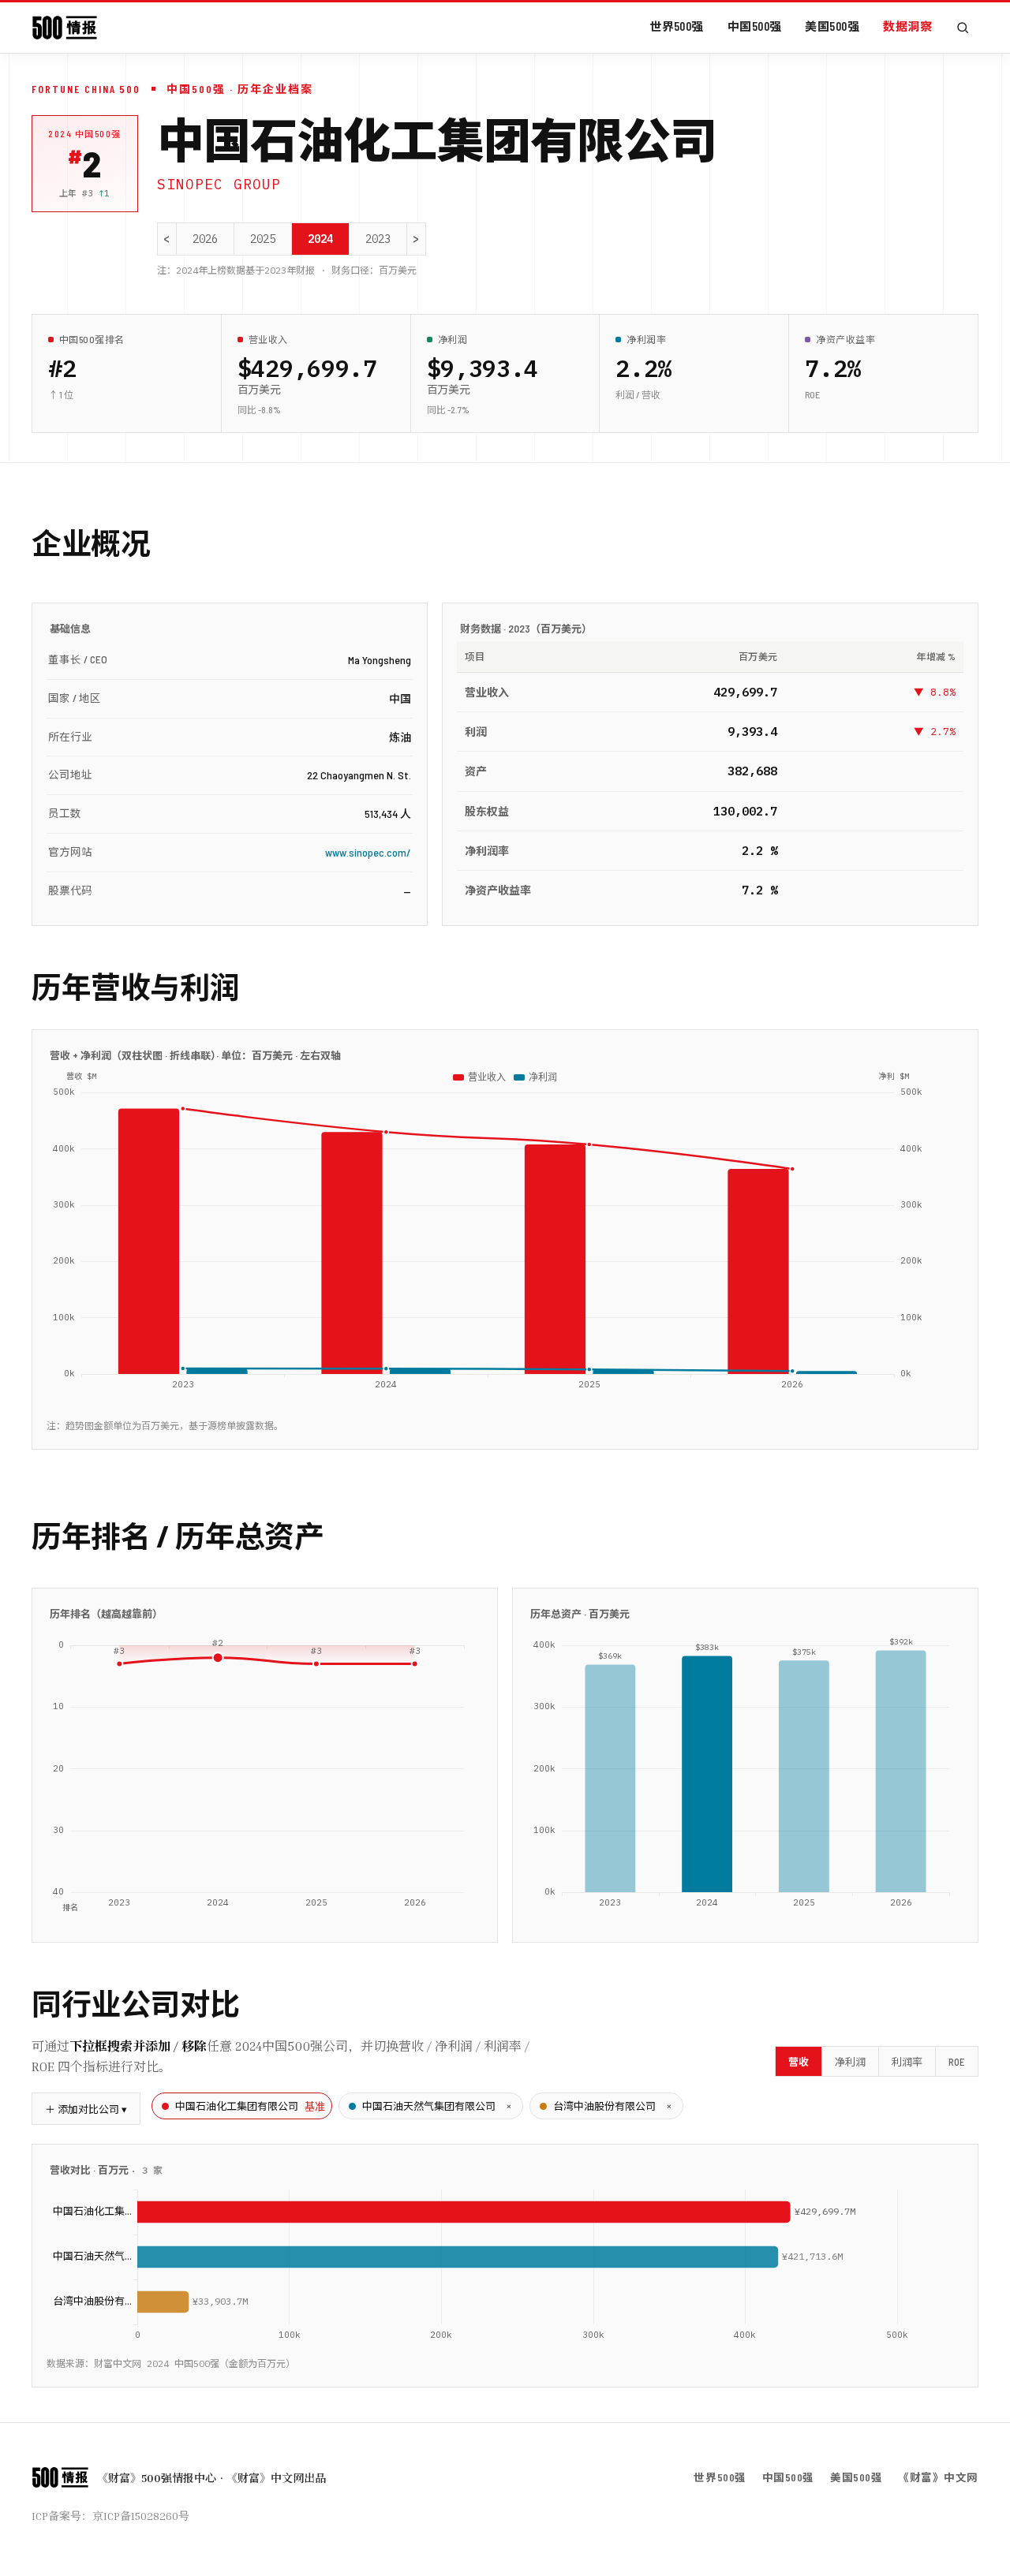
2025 (263, 239)
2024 (320, 239)
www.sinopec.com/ (368, 852)
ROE (957, 2062)
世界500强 (677, 26)
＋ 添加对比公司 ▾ (86, 2109)
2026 (205, 239)
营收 (799, 2062)
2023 (378, 239)
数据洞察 (907, 26)
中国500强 (755, 26)
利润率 (907, 2062)
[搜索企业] (963, 28)
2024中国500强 (85, 134)
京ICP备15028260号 (141, 2516)
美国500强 (832, 26)
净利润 (850, 2062)
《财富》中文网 (938, 2477)
